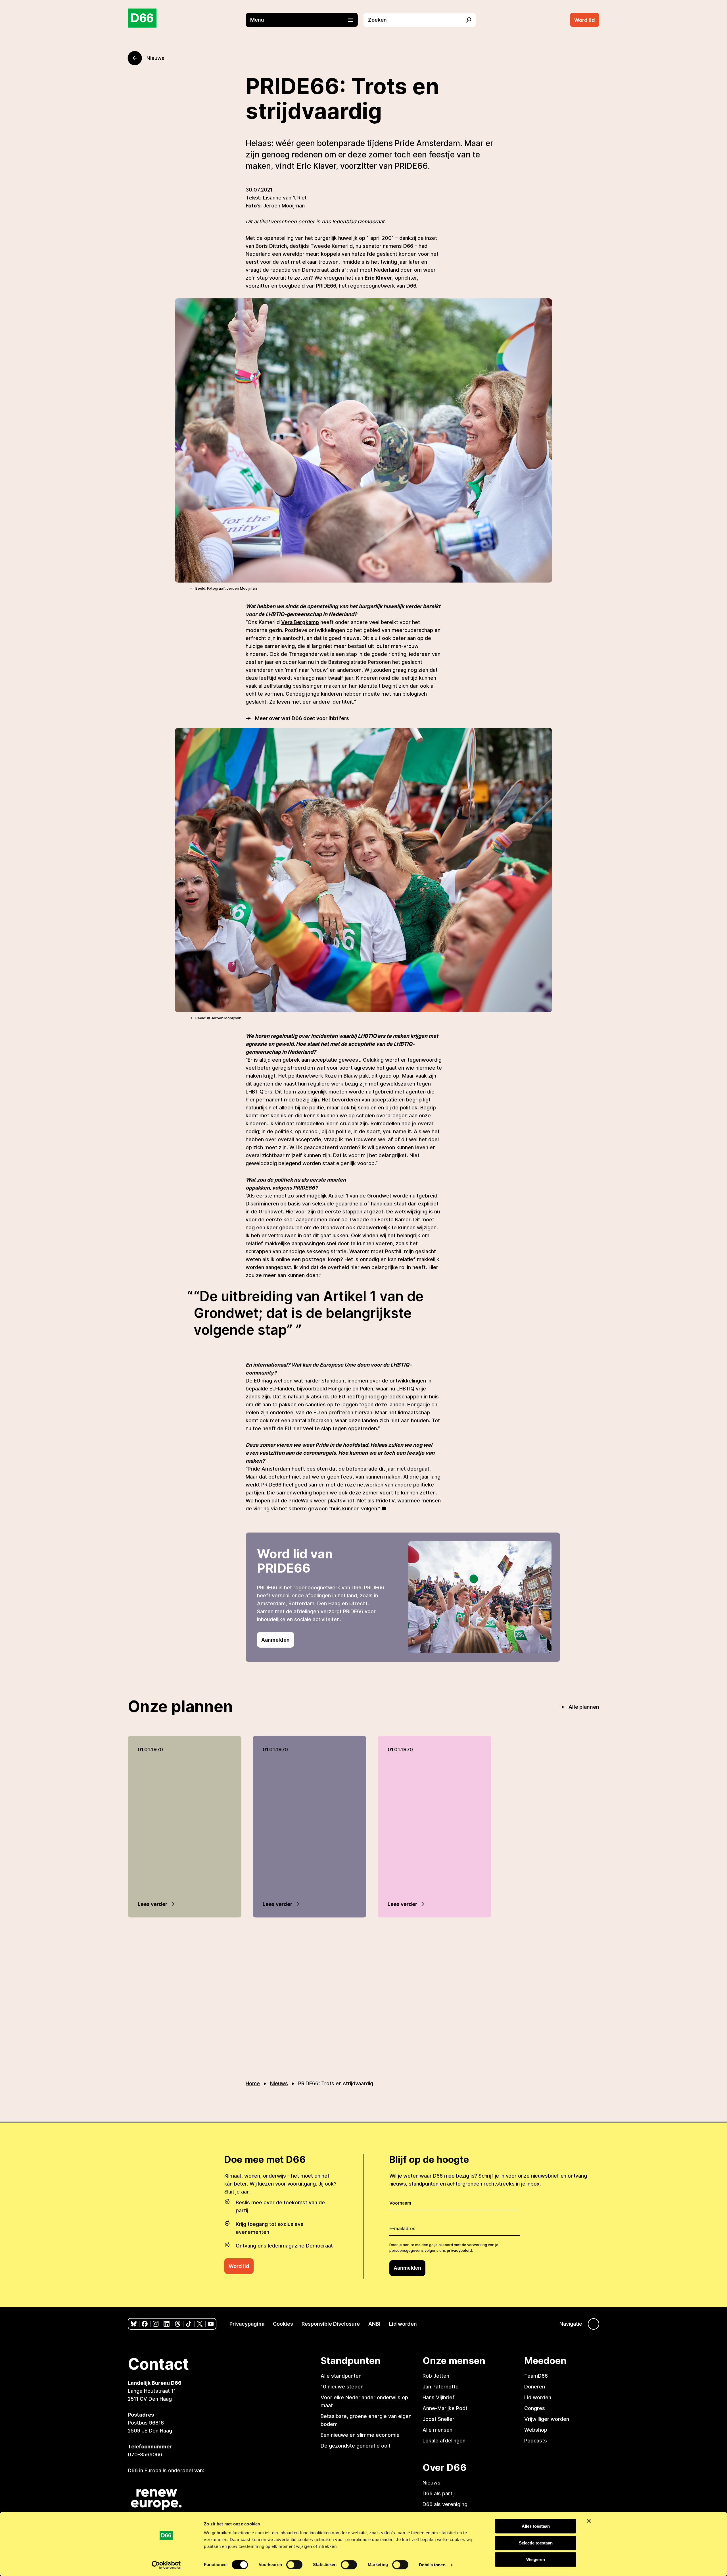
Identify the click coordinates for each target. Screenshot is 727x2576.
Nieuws (279, 2083)
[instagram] (156, 2324)
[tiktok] (189, 2324)
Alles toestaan (536, 2526)
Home (253, 2083)
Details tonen (432, 2565)
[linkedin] (167, 2324)
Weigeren (536, 2559)
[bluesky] (134, 2324)
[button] (305, 20)
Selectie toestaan (536, 2543)
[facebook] (145, 2324)
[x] (200, 2324)
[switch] (294, 2565)
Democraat (371, 222)
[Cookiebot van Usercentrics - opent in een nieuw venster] (166, 2565)
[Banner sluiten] (589, 2521)
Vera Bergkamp (300, 622)
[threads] (178, 2324)
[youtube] (211, 2324)
